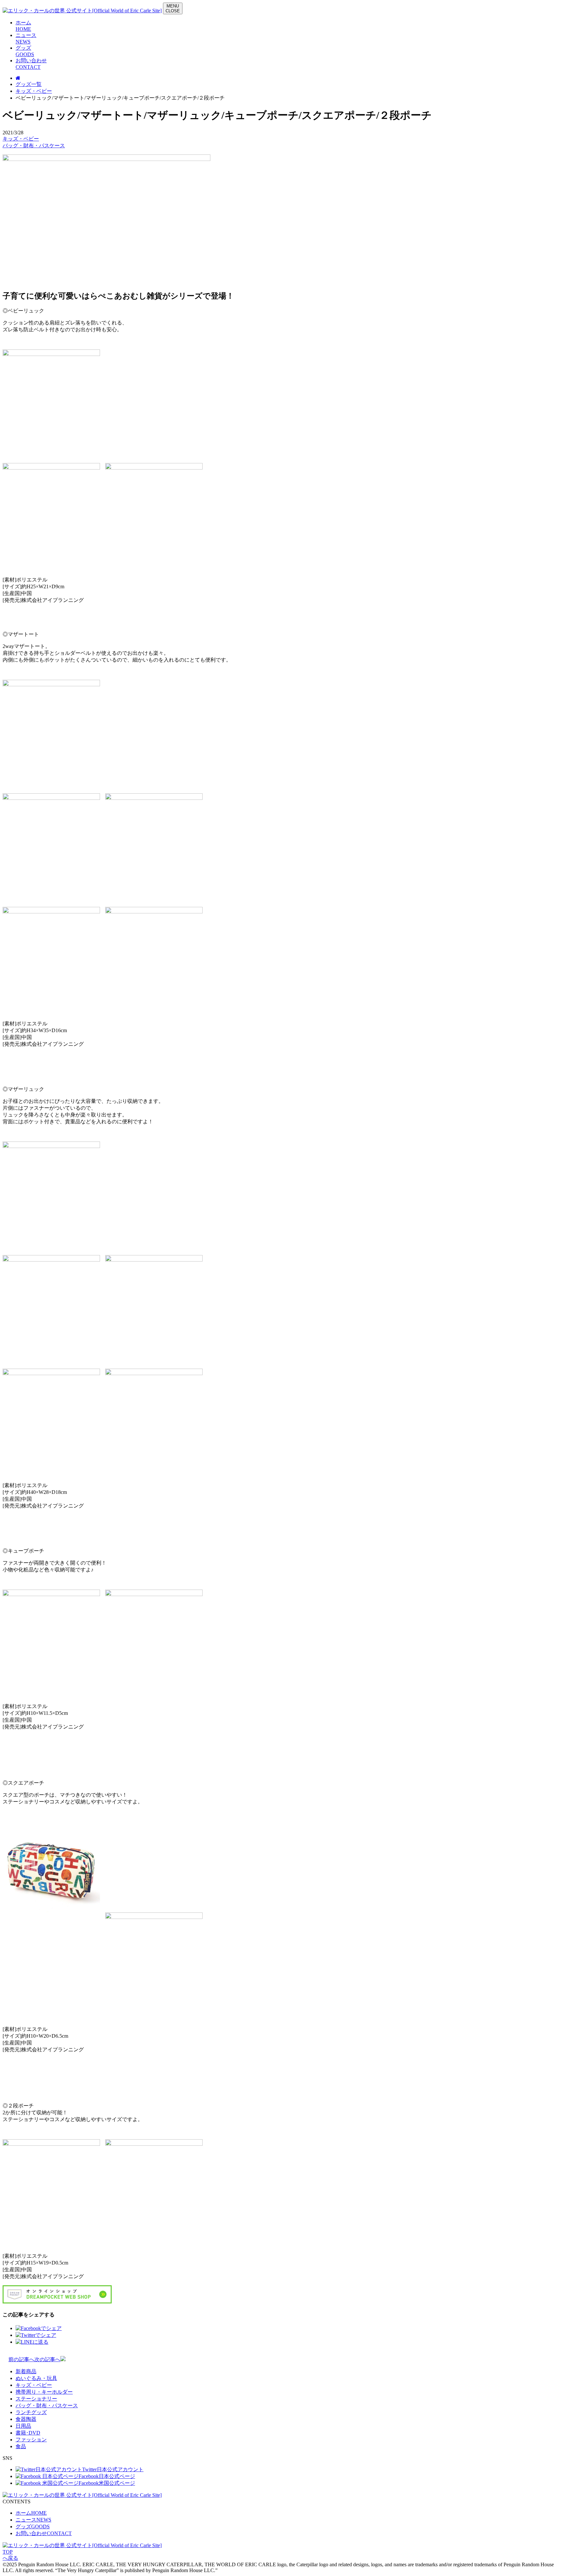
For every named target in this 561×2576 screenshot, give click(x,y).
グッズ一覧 (29, 84)
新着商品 (26, 2371)
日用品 (23, 2426)
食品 (21, 2446)
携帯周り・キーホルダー (44, 2392)
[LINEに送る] (32, 2342)
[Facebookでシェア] (39, 2328)
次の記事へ (47, 2359)
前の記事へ (21, 2359)
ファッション (31, 2440)
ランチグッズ (31, 2412)
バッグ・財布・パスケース (34, 146)
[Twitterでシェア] (36, 2335)
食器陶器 (26, 2419)
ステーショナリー (36, 2399)
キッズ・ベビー (34, 91)
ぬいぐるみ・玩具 (36, 2378)
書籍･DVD (28, 2433)
